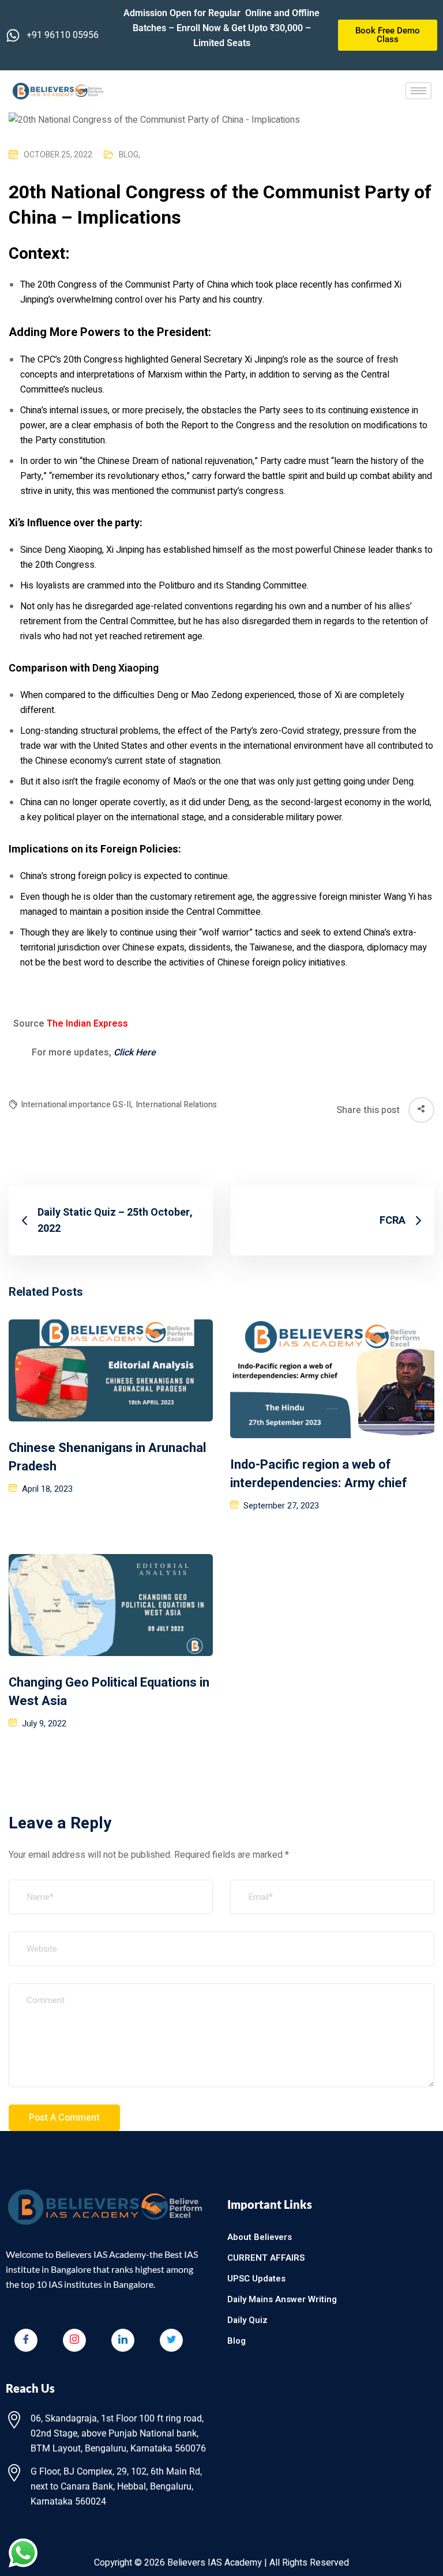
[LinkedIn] (123, 2340)
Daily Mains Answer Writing (282, 2299)
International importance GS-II (77, 1105)
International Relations (176, 1105)
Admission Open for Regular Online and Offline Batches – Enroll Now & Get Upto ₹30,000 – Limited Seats (221, 28)
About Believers (260, 2237)
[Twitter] (171, 2340)
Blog (129, 155)
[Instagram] (74, 2340)
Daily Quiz (247, 2320)
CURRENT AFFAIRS (266, 2258)
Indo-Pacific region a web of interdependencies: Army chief (318, 1474)
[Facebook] (26, 2340)
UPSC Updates (256, 2279)
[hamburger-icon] (418, 91)
